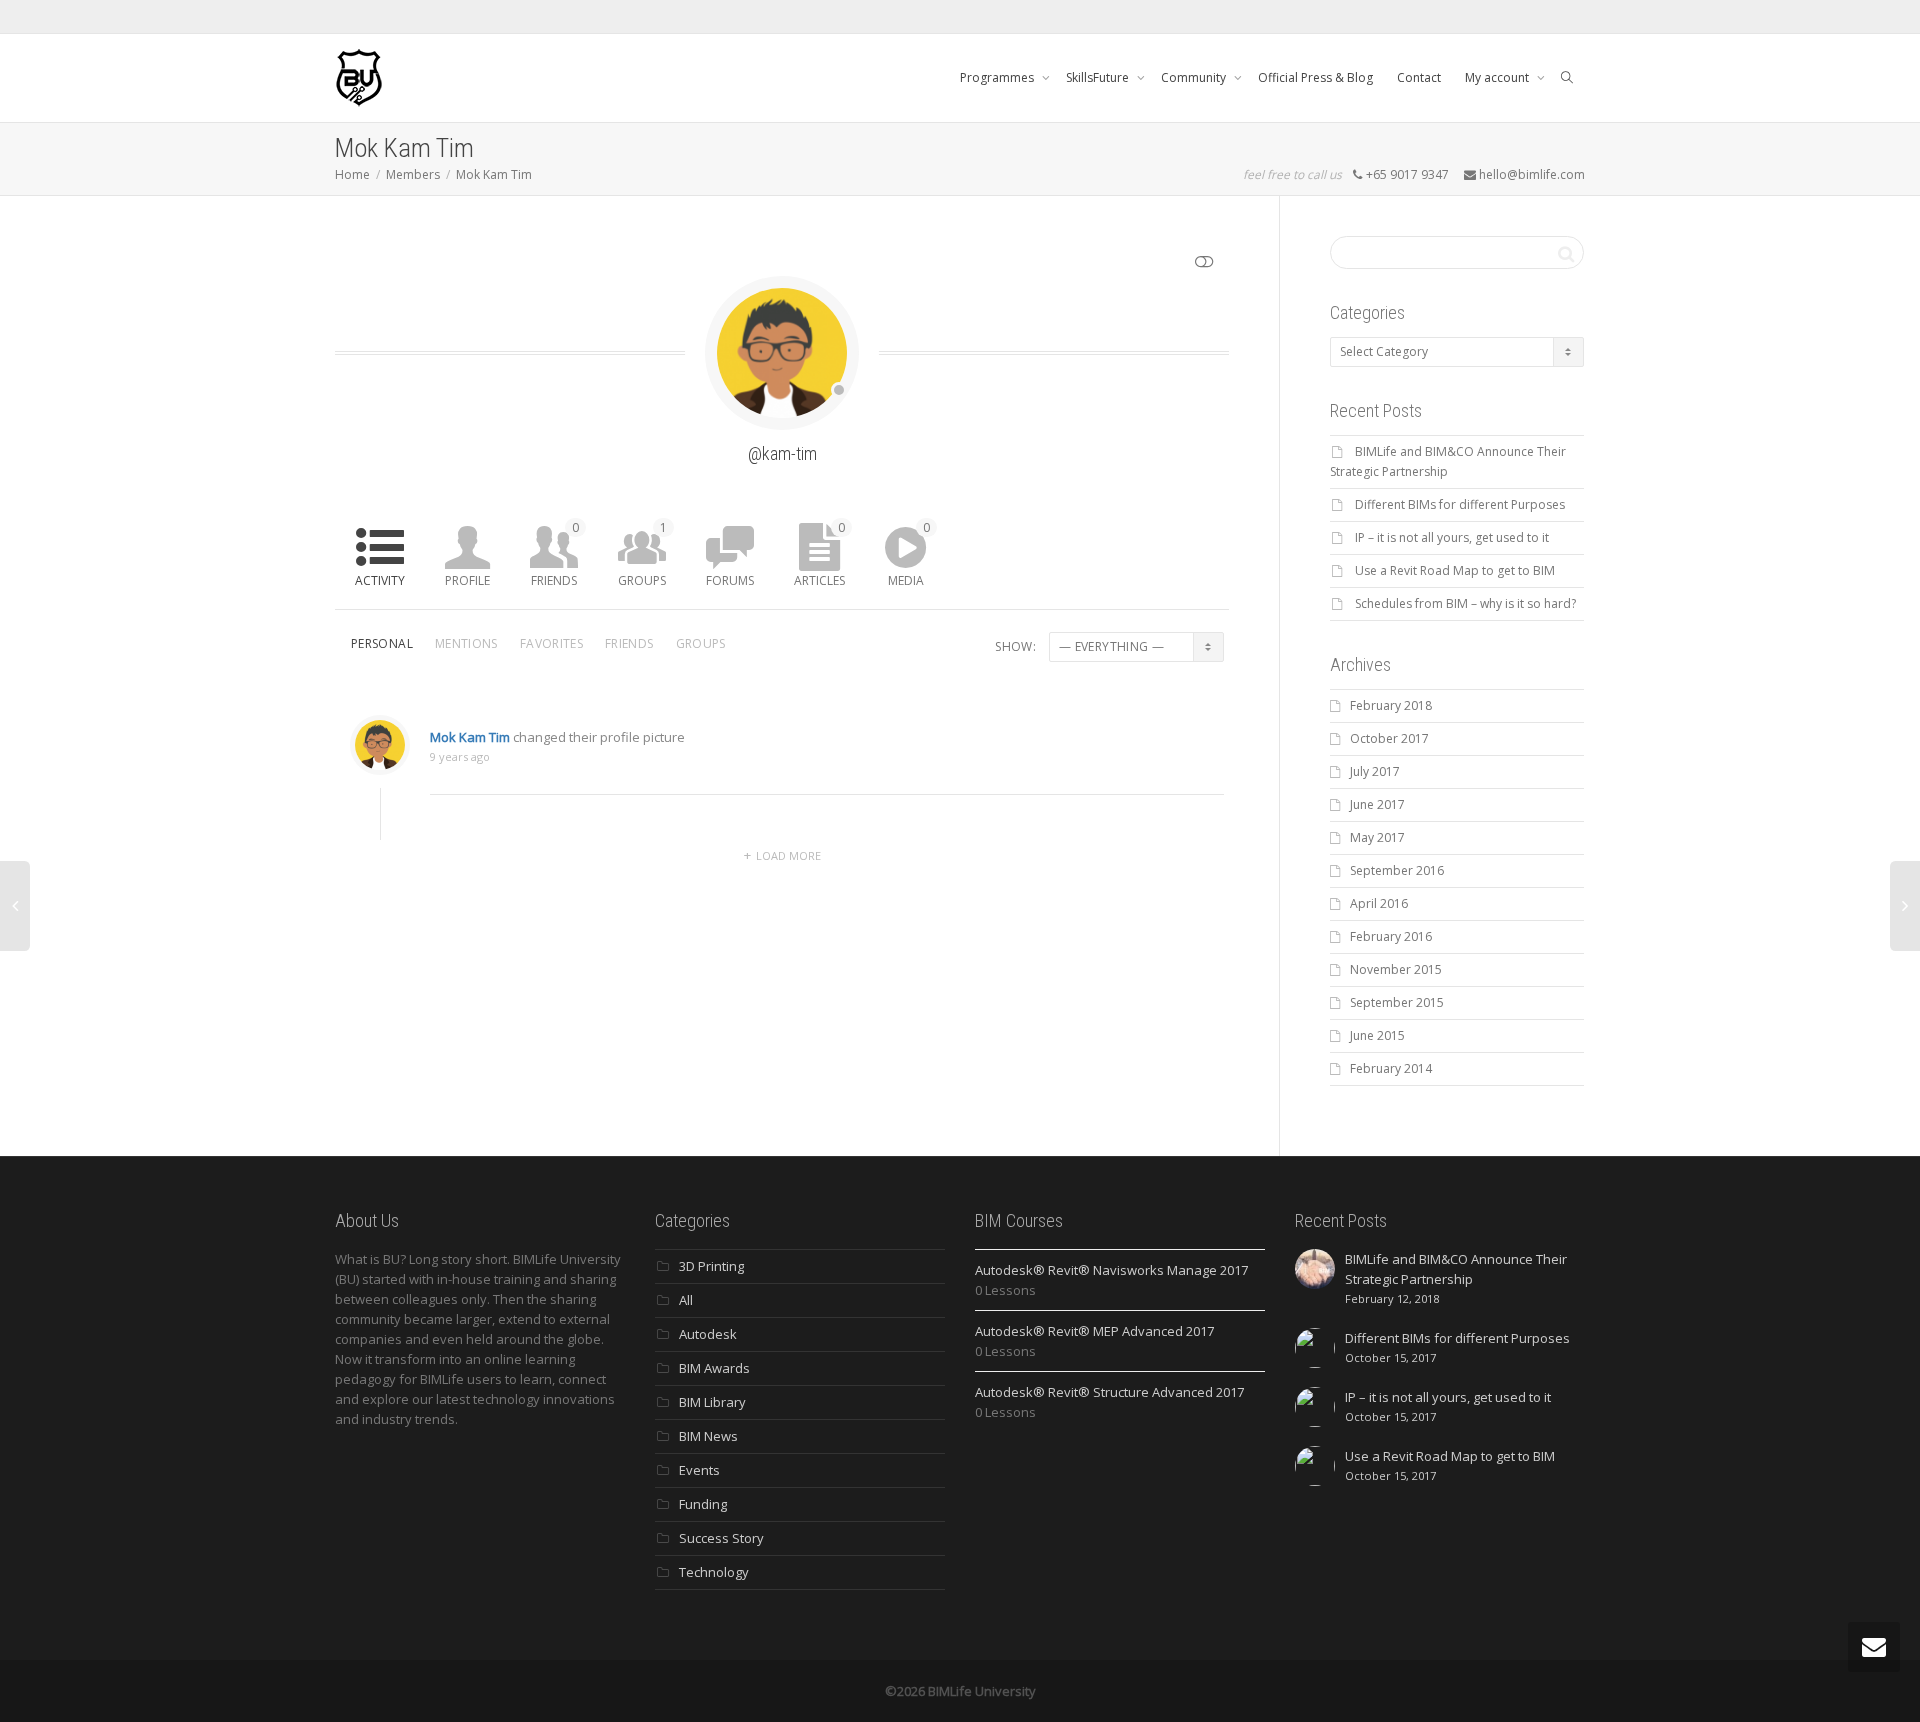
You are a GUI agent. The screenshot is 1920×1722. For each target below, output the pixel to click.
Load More (788, 855)
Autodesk (708, 1334)
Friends (555, 554)
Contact (1419, 77)
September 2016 (1397, 870)
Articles (819, 554)
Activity (380, 580)
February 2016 (1391, 936)
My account (1498, 77)
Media (909, 554)
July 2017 (1375, 771)
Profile (467, 580)
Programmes (998, 77)
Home (352, 174)
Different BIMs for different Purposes (1460, 504)
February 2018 (1391, 705)
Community (1195, 77)
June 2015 (1377, 1035)
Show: (1015, 646)
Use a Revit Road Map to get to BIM (1455, 570)
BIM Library (712, 1402)
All (686, 1300)
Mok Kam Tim (494, 174)
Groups (642, 554)
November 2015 (1396, 969)
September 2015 (1397, 1002)
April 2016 (1379, 903)
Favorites (551, 643)
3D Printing (711, 1266)
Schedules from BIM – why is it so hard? (1465, 603)
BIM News (708, 1436)
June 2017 (1377, 804)
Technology (714, 1572)
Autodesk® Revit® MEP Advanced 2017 (1094, 1331)
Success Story (721, 1538)
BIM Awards (714, 1368)
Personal (382, 643)
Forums (730, 580)
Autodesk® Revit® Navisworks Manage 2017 (1111, 1270)
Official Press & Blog (1315, 77)
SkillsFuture (1099, 77)
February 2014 (1391, 1068)
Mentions (466, 643)
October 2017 (1389, 738)
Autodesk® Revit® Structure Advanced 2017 (1109, 1392)
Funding (703, 1504)
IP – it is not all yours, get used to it (1452, 537)
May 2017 (1377, 837)
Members (413, 174)
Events (699, 1470)
